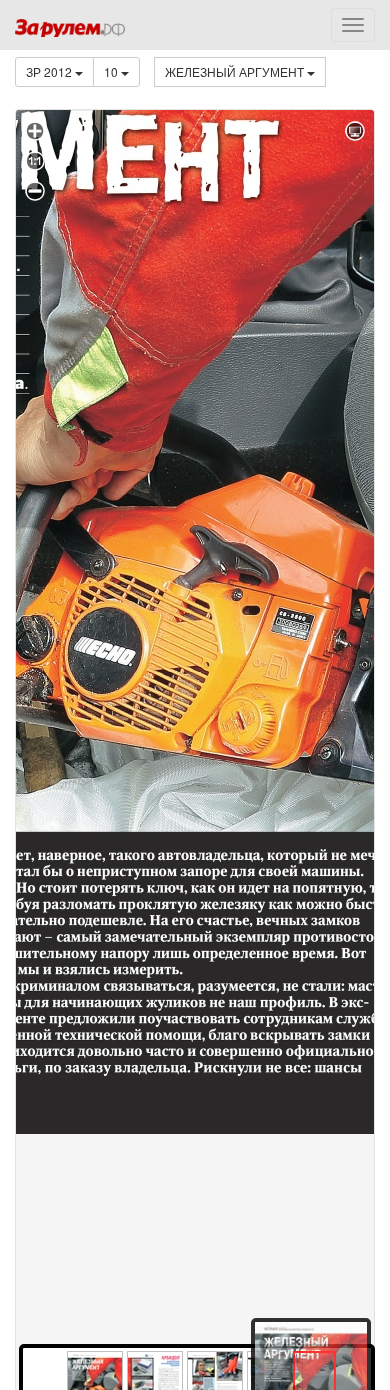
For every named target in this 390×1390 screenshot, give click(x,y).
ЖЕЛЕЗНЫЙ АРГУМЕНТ (236, 71)
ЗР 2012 (50, 71)
